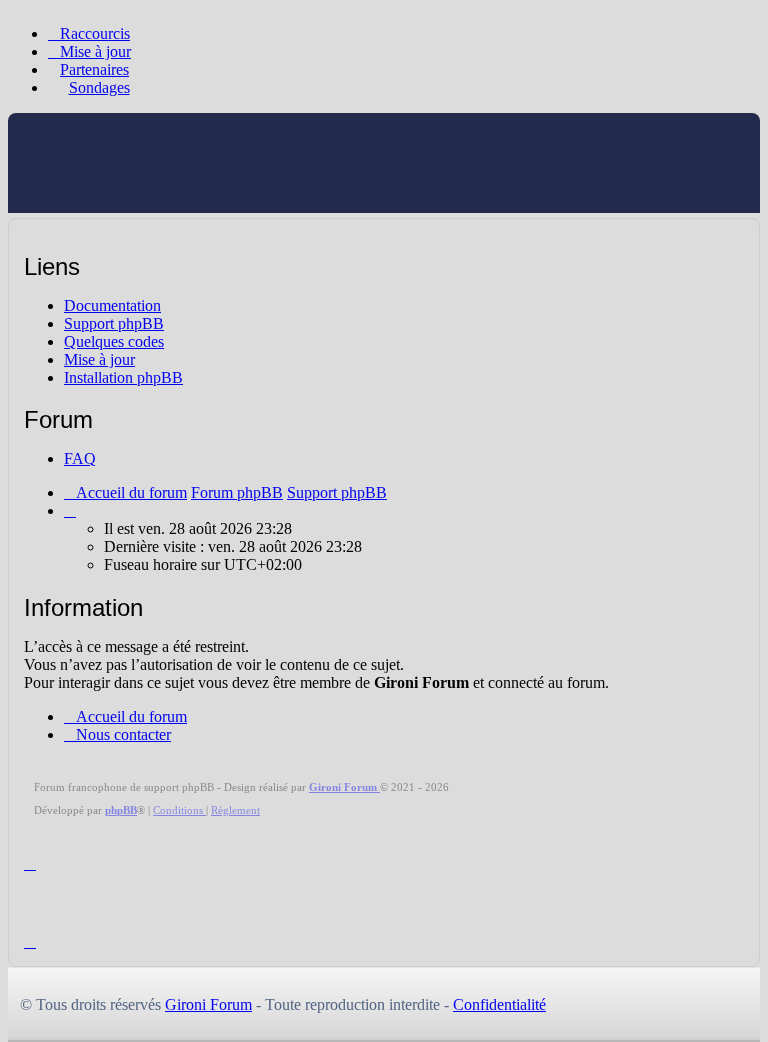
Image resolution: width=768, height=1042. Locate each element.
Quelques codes (114, 341)
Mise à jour (99, 359)
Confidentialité (499, 1004)
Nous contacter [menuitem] (123, 734)
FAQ (80, 458)
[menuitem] (89, 51)
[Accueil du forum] (133, 191)
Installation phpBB (123, 377)
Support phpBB (114, 323)
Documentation (112, 305)
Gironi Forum (208, 1004)
